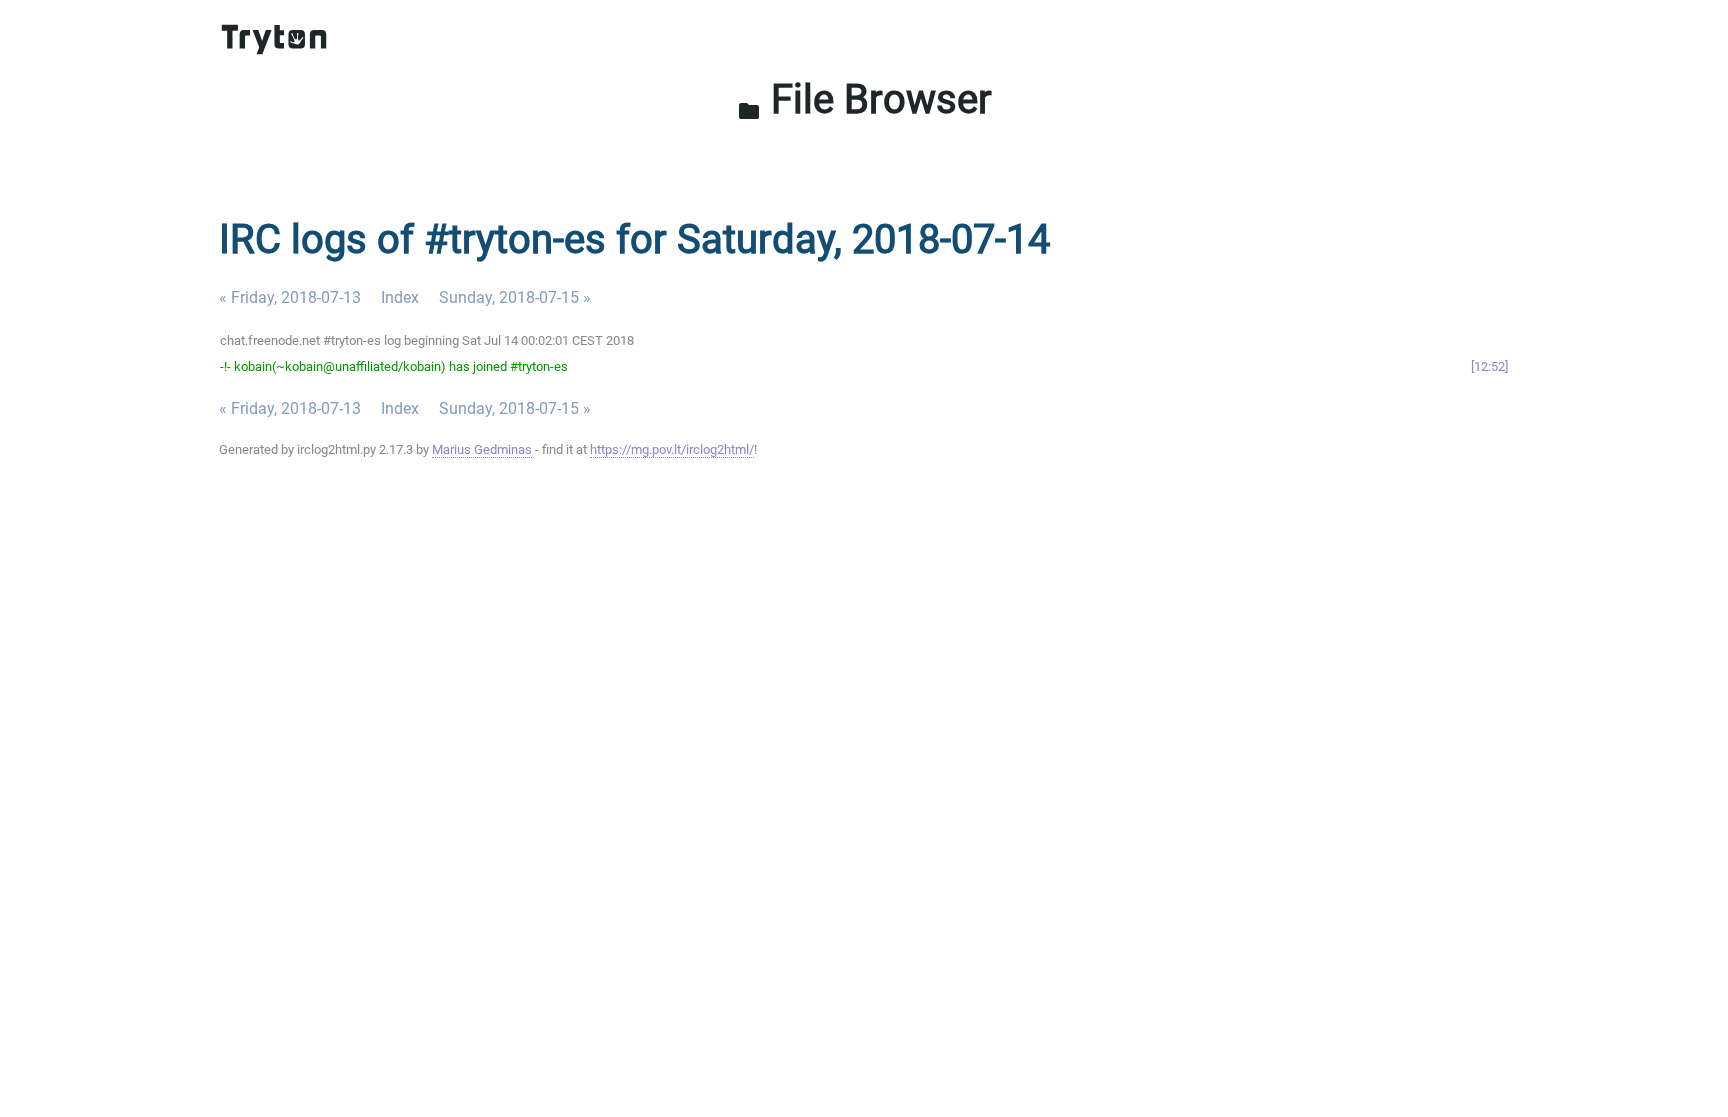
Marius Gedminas (482, 449)
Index (400, 297)
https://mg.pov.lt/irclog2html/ (672, 449)
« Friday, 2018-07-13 (290, 297)
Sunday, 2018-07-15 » (515, 297)
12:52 (1489, 366)
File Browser (864, 99)
